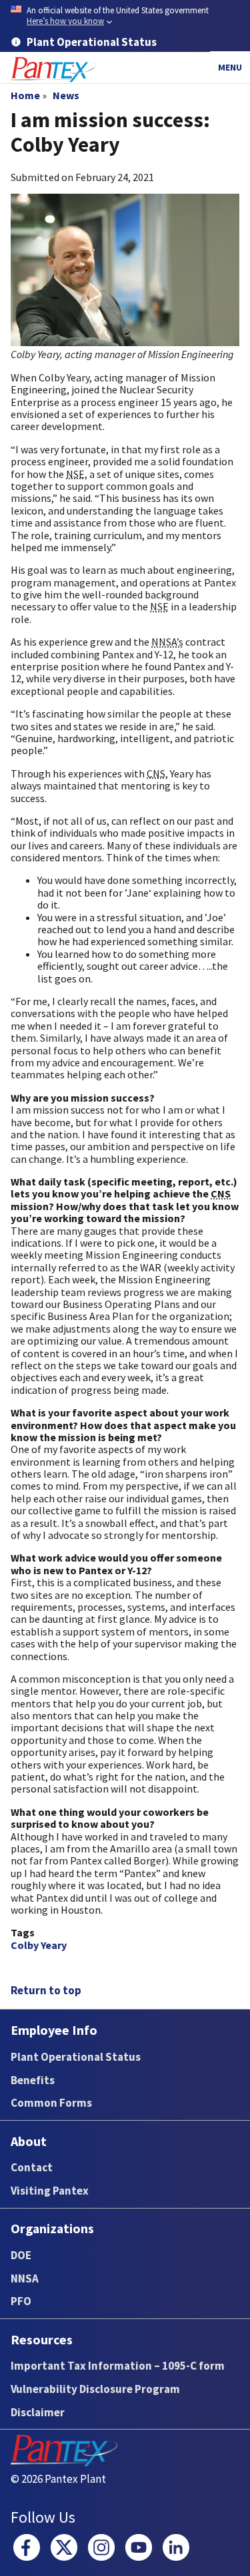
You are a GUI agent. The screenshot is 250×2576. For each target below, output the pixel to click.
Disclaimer (38, 2412)
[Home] (53, 70)
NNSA (25, 2278)
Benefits (33, 2080)
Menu (230, 67)
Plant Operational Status (76, 2057)
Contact (32, 2167)
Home (25, 95)
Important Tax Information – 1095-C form (118, 2366)
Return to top (46, 1990)
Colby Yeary (39, 1945)
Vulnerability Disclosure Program (95, 2389)
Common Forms (51, 2103)
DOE (21, 2255)
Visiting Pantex (50, 2191)
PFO (21, 2301)
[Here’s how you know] (125, 16)
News (66, 95)
